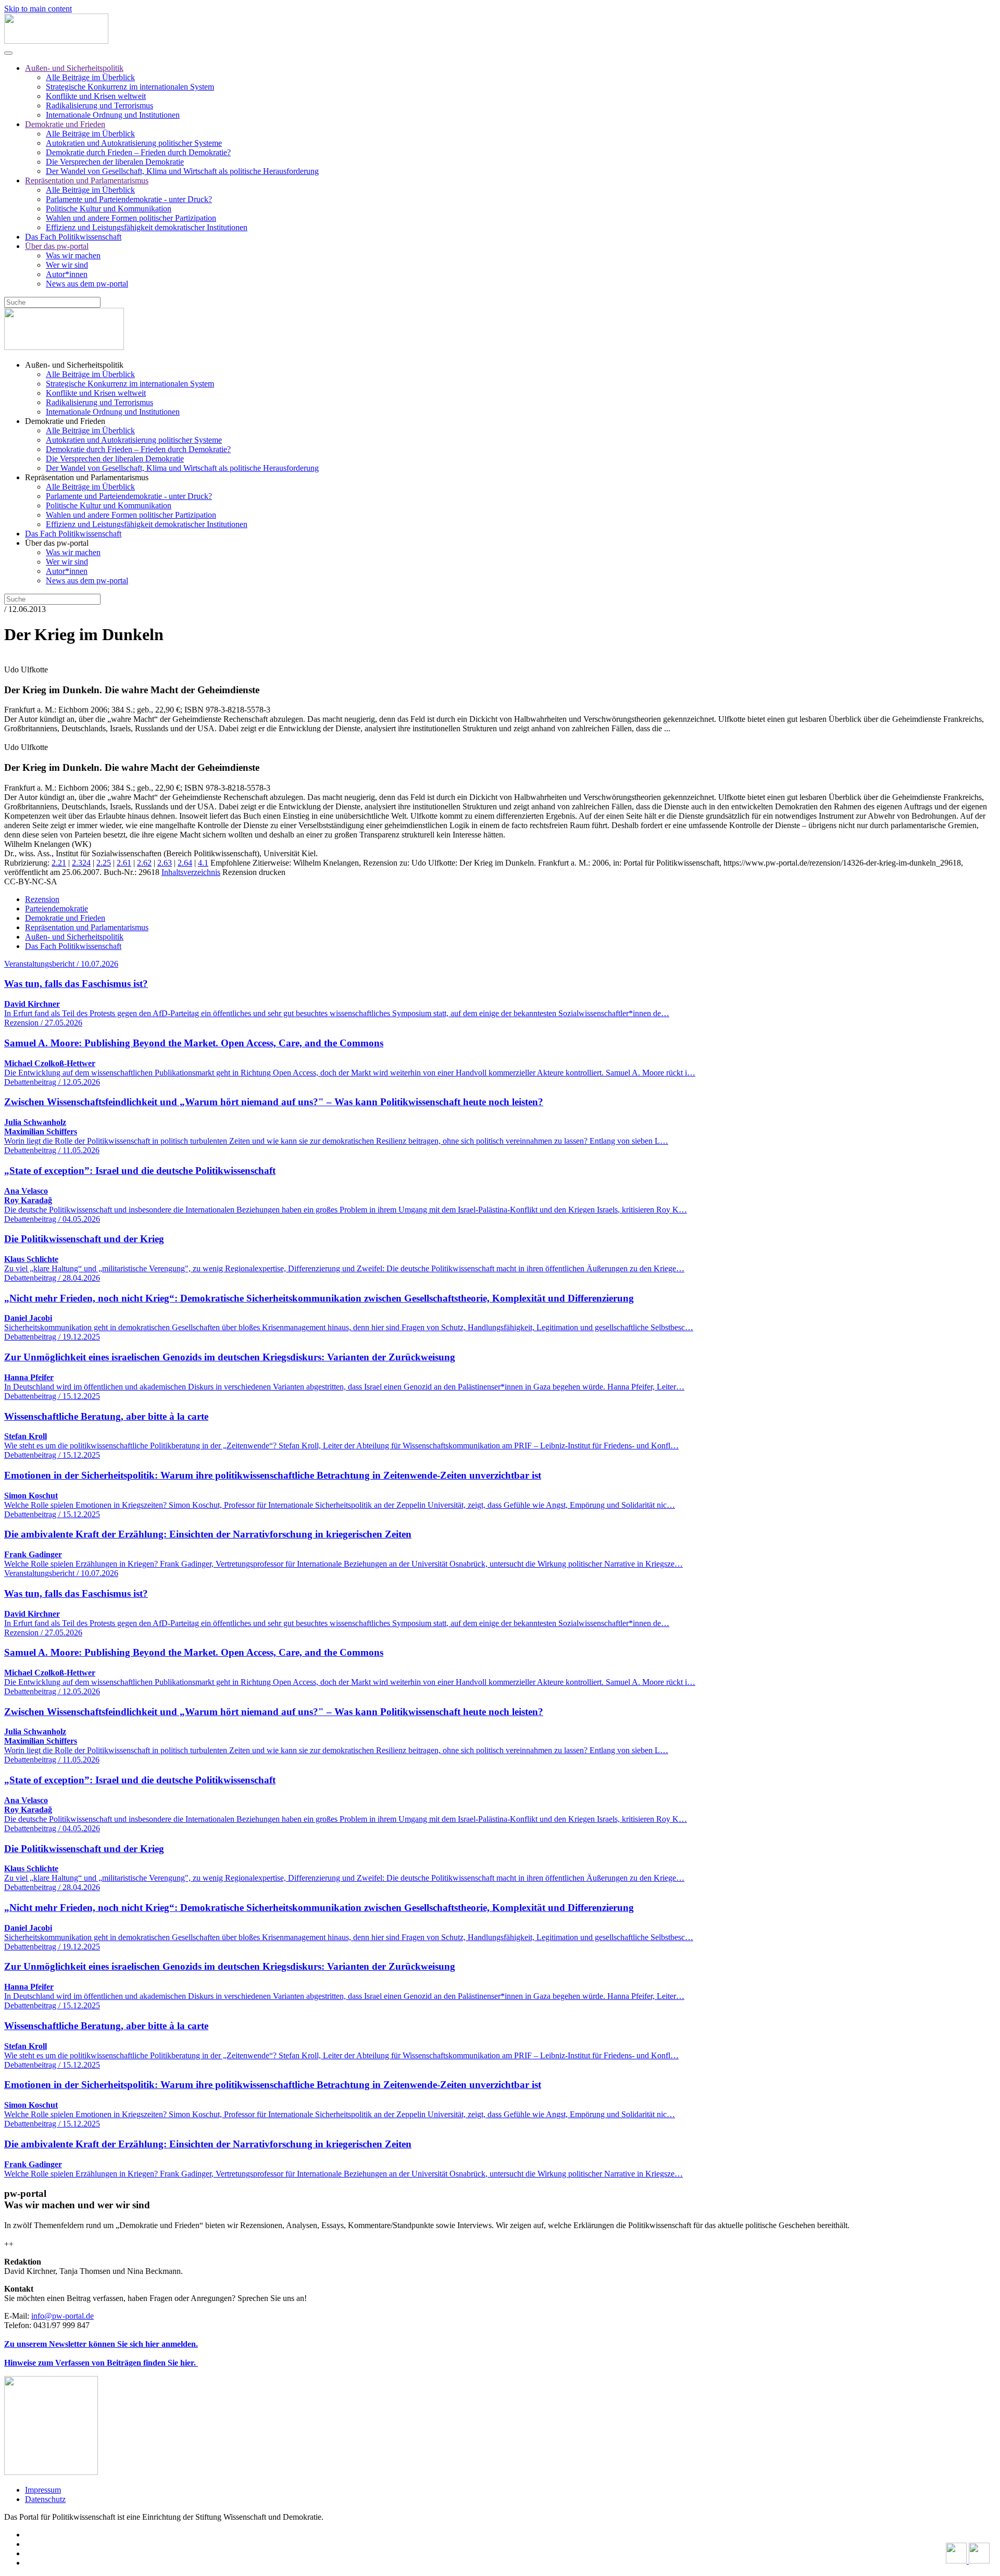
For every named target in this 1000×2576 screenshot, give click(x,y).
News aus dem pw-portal (87, 284)
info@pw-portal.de (63, 2316)
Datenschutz (45, 2499)
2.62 (144, 863)
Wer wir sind (67, 265)
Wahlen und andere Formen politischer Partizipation (131, 218)
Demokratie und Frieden (65, 124)
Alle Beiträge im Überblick (90, 77)
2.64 (185, 863)
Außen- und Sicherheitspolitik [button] (74, 365)
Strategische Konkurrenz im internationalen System (130, 87)
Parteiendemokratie (57, 909)
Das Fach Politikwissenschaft (73, 237)
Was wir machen (73, 255)
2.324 (81, 863)
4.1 (203, 863)
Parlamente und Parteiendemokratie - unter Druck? (129, 199)
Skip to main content (38, 9)
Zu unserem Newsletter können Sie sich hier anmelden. (101, 2344)
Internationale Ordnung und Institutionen (113, 115)
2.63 (165, 863)
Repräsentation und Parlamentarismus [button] (87, 477)
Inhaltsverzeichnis (191, 872)
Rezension (42, 899)
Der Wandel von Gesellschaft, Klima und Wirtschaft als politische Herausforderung (182, 171)
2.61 (124, 863)
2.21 (59, 863)
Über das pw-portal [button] (57, 543)
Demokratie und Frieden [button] (65, 421)
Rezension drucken (254, 872)
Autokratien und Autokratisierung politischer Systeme (134, 143)
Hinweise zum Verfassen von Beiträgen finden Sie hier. (101, 2363)
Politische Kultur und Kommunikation (109, 209)
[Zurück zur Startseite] (56, 41)
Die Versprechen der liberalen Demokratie (115, 162)
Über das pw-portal (57, 246)
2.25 (104, 863)
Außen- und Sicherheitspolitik (74, 68)
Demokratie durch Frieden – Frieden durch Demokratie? (138, 152)
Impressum (43, 2490)
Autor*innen (67, 274)
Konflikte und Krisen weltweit (96, 96)
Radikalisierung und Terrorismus (99, 105)
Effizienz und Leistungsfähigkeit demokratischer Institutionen (147, 227)
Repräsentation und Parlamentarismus (87, 180)
